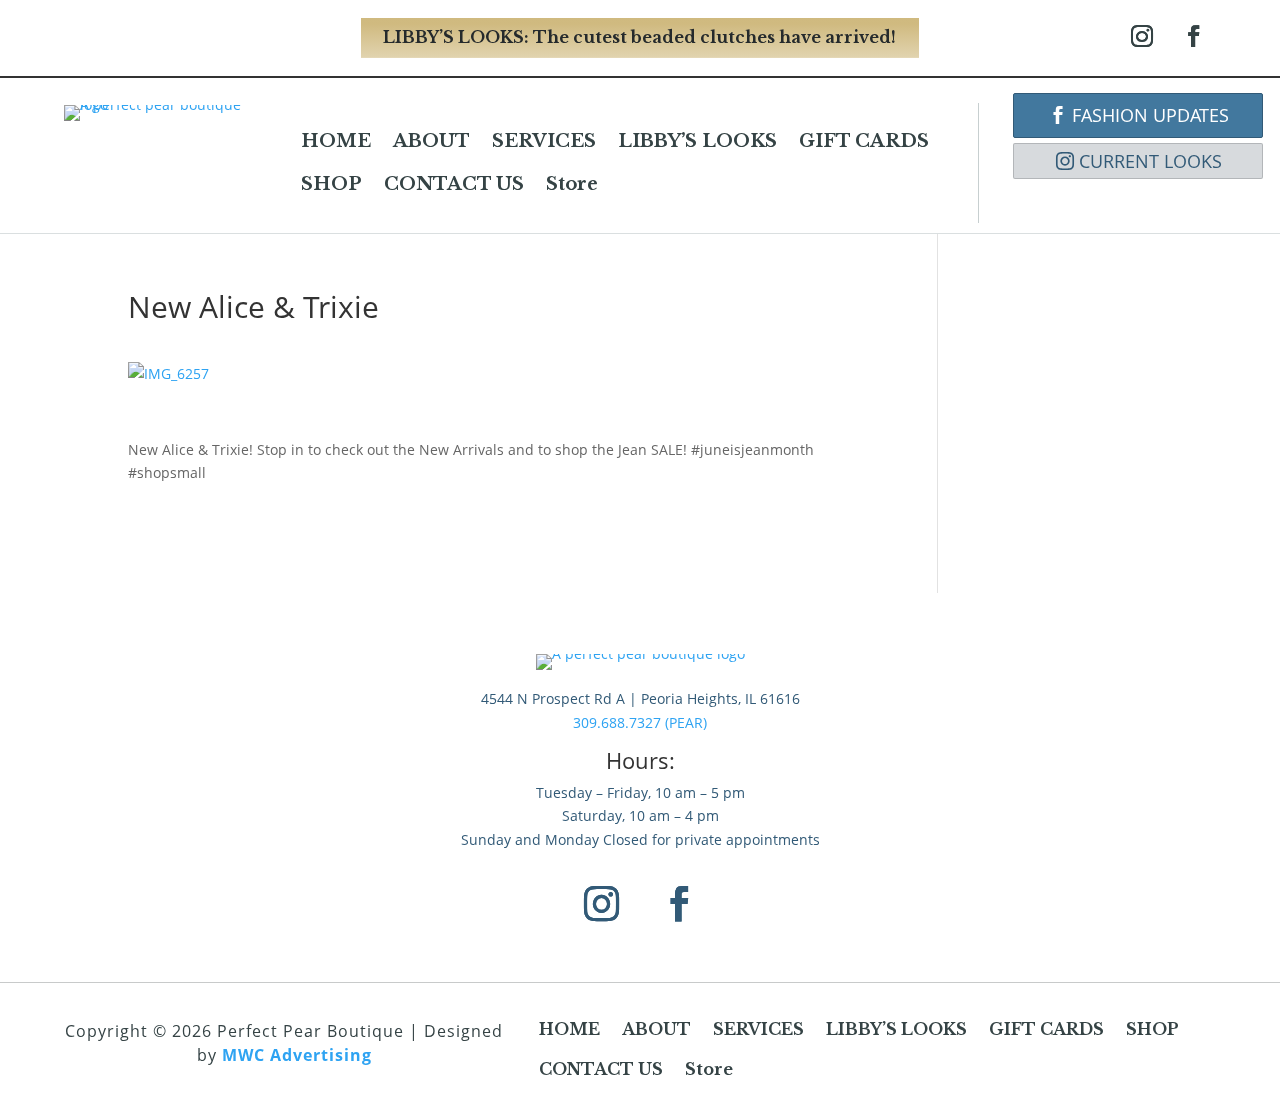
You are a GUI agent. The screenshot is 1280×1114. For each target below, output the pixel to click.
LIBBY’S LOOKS (697, 141)
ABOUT (431, 141)
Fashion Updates (1150, 115)
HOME (336, 141)
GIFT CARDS (864, 141)
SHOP (331, 184)
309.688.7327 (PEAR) (640, 722)
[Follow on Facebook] (1194, 36)
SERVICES (544, 141)
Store (572, 184)
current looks (1150, 161)
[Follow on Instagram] (1142, 36)
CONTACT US (454, 184)
